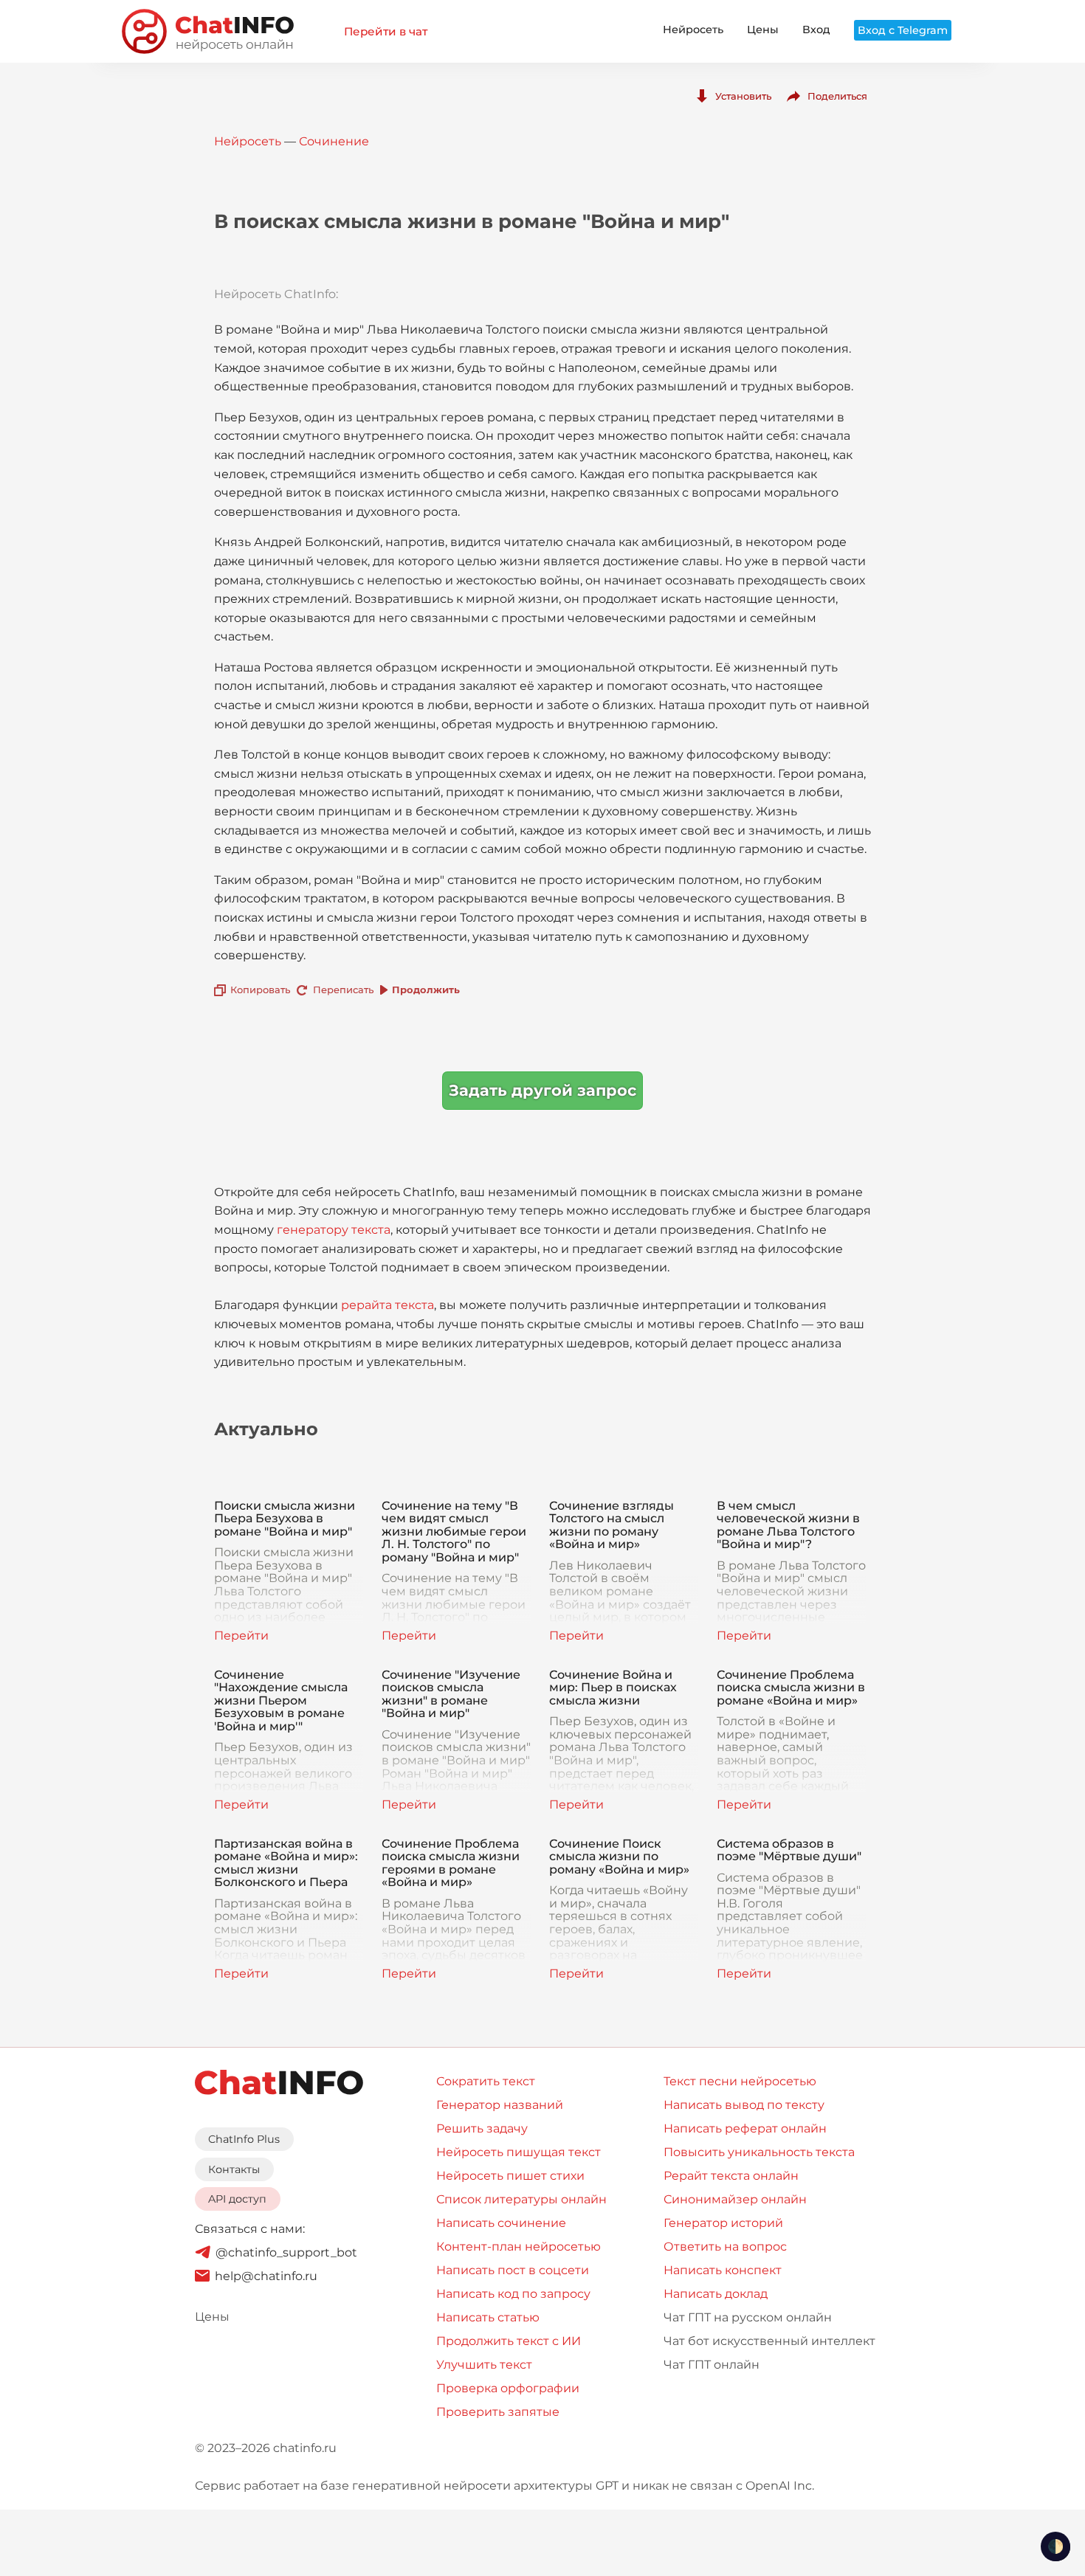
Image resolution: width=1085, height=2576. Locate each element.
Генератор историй (723, 2223)
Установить (743, 96)
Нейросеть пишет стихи (510, 2176)
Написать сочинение (501, 2223)
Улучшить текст (484, 2365)
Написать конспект (723, 2270)
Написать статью (488, 2317)
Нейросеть (693, 30)
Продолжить (426, 990)
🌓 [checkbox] (1055, 2546)
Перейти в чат (386, 31)
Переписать (343, 990)
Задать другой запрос (542, 1090)
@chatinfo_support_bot (286, 2252)
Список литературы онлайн (521, 2199)
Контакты (234, 2169)
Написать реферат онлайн (745, 2128)
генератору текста (334, 1230)
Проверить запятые (498, 2412)
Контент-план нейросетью (519, 2247)
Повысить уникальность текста (759, 2152)
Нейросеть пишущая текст (519, 2152)
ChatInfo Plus (244, 2139)
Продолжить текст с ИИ (509, 2341)
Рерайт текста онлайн (731, 2176)
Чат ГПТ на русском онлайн (748, 2317)
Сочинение (334, 141)
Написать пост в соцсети (513, 2270)
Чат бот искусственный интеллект (769, 2341)
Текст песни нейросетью (740, 2081)
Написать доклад (716, 2294)
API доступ (237, 2199)
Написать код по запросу (513, 2294)
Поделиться (837, 96)
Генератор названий (500, 2105)
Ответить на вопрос (725, 2247)
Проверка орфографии (508, 2388)
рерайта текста (387, 1305)
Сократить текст (486, 2081)
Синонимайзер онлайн (735, 2199)
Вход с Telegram (903, 30)
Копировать (260, 990)
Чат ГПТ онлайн (712, 2365)
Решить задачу (482, 2128)
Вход (816, 30)
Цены (763, 30)
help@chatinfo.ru (266, 2276)
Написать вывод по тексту (744, 2105)
